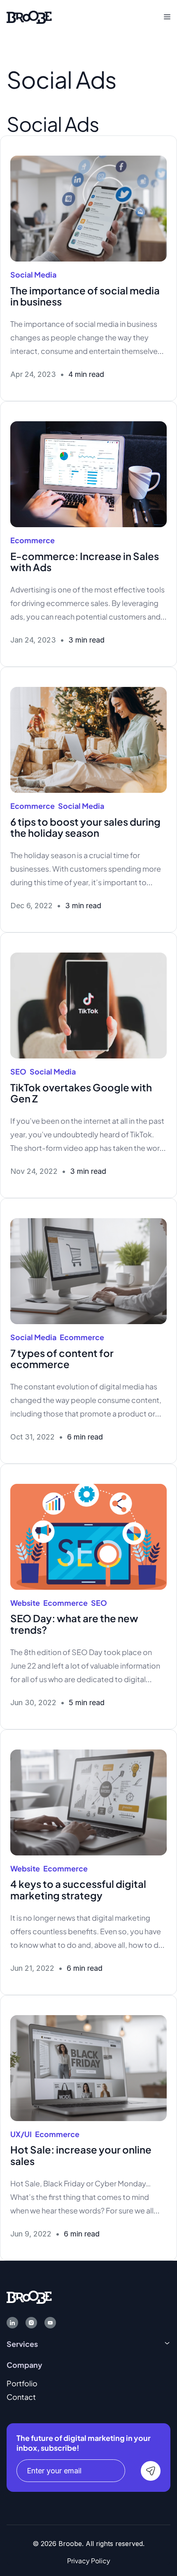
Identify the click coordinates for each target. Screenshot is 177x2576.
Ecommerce (33, 540)
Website (25, 1603)
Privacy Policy (89, 2561)
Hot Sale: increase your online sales (81, 2155)
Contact (21, 2397)
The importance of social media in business (85, 296)
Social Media (33, 274)
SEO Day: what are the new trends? (74, 1624)
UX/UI (21, 2134)
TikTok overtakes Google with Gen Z (81, 1093)
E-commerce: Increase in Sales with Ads (85, 562)
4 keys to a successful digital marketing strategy (78, 1890)
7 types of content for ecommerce (62, 1359)
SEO (18, 1071)
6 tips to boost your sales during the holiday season (85, 827)
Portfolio (22, 2383)
